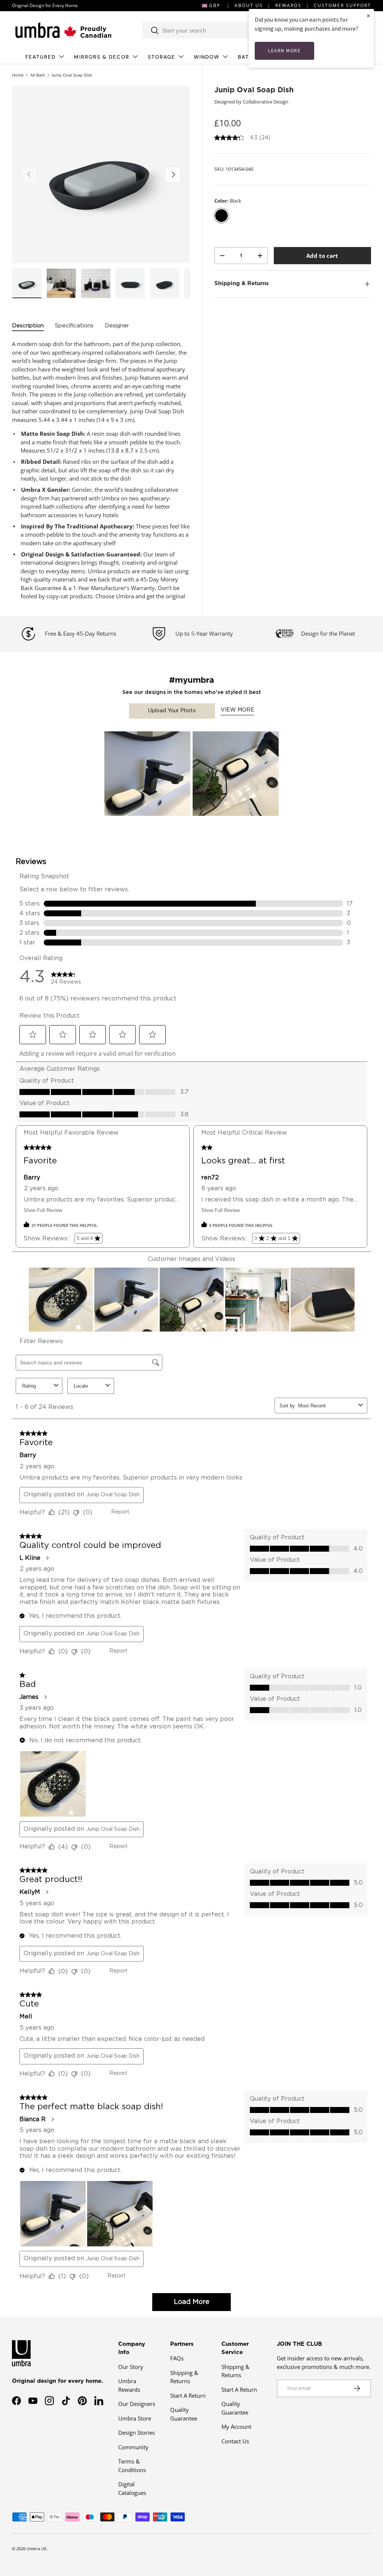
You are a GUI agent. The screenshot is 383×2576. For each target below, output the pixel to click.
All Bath (38, 75)
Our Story (131, 2367)
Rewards (288, 5)
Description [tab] (28, 326)
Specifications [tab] (74, 326)
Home (18, 75)
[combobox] (218, 30)
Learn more (284, 51)
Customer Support (342, 5)
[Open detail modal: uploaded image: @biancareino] (147, 774)
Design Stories (137, 2432)
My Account (236, 2427)
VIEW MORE (238, 710)
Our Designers (137, 2404)
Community (133, 2447)
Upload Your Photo (172, 711)
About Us (249, 5)
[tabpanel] (101, 470)
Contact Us (235, 2441)
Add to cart (322, 256)
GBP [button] (215, 5)
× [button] (368, 16)
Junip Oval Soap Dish (72, 75)
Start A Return (188, 2395)
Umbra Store (135, 2418)
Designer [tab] (117, 326)
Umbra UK (37, 2549)
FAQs (177, 2358)
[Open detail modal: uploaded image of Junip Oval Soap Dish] (236, 774)
